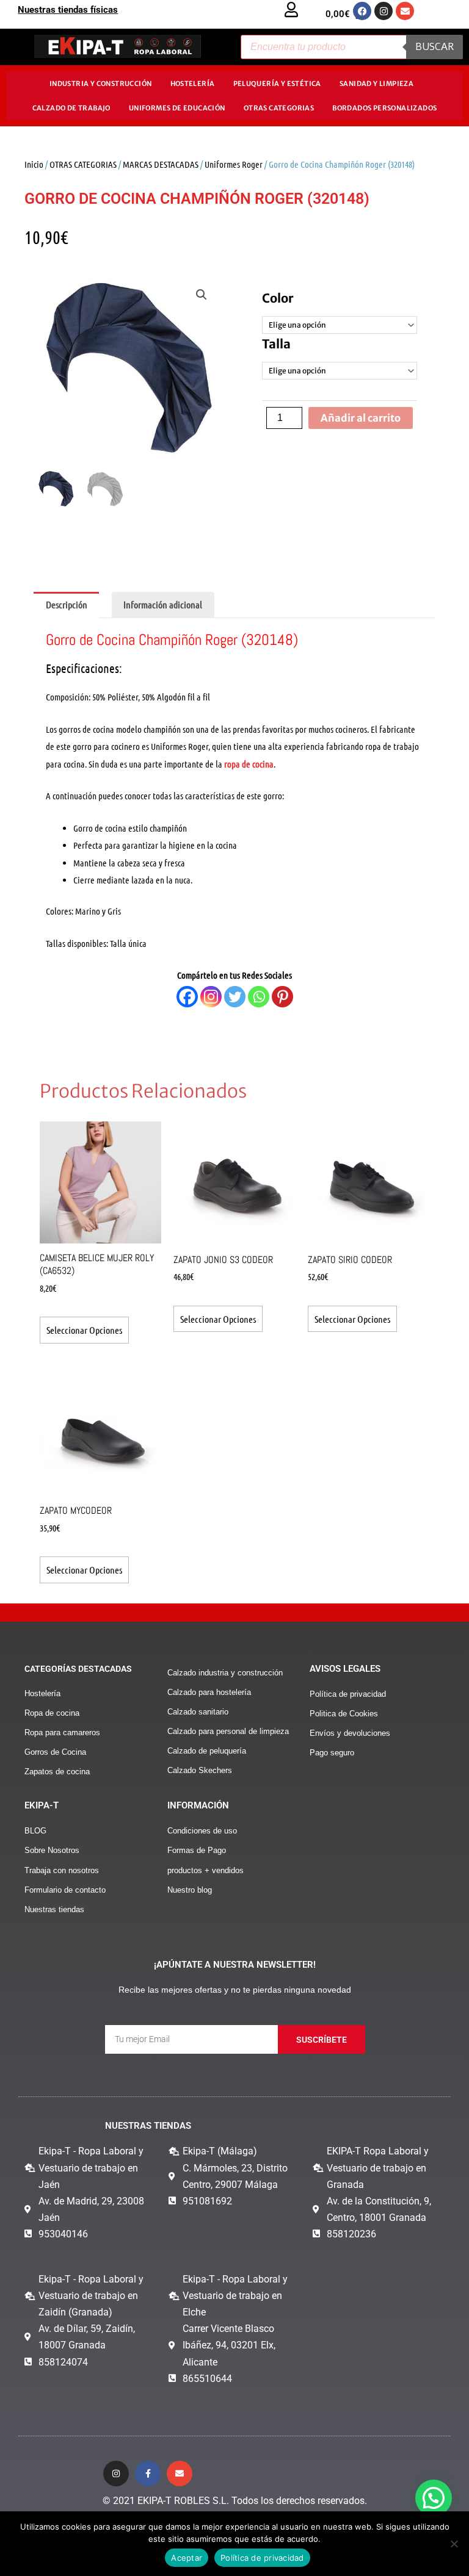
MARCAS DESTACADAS (161, 164)
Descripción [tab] (67, 604)
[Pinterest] (282, 997)
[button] (202, 295)
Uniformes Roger (234, 164)
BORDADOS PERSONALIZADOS (384, 108)
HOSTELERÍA (193, 84)
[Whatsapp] (259, 997)
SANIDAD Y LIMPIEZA (376, 84)
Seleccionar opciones (84, 1330)
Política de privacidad (262, 2558)
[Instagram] (211, 997)
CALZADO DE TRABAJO (71, 108)
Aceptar (187, 2558)
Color (278, 298)
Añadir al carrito (361, 418)
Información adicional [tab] (163, 604)
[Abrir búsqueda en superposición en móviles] (352, 47)
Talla (276, 344)
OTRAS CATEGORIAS (279, 108)
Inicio (34, 164)
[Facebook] (187, 997)
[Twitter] (235, 997)
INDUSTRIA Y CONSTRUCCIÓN (101, 84)
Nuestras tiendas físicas (68, 10)
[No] (454, 2544)
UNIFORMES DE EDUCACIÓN (177, 108)
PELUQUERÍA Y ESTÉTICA (277, 84)
